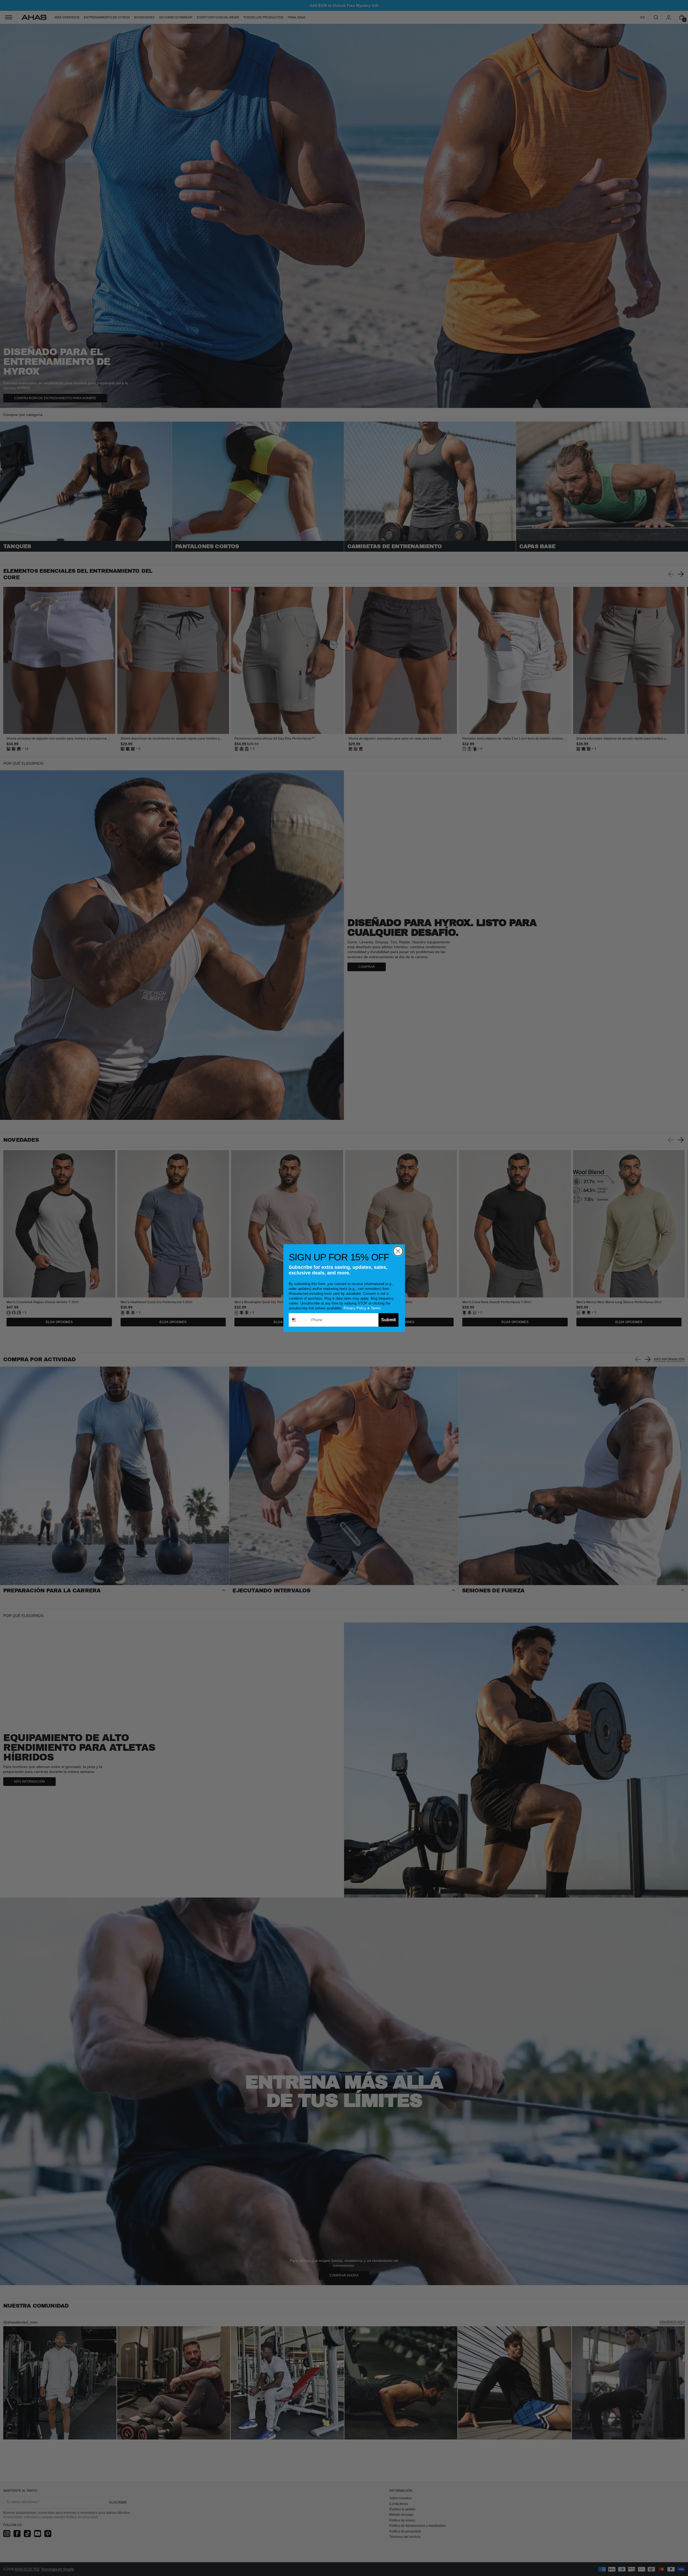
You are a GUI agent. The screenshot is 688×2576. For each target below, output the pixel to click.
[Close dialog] (398, 1251)
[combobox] (299, 1320)
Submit (388, 1320)
